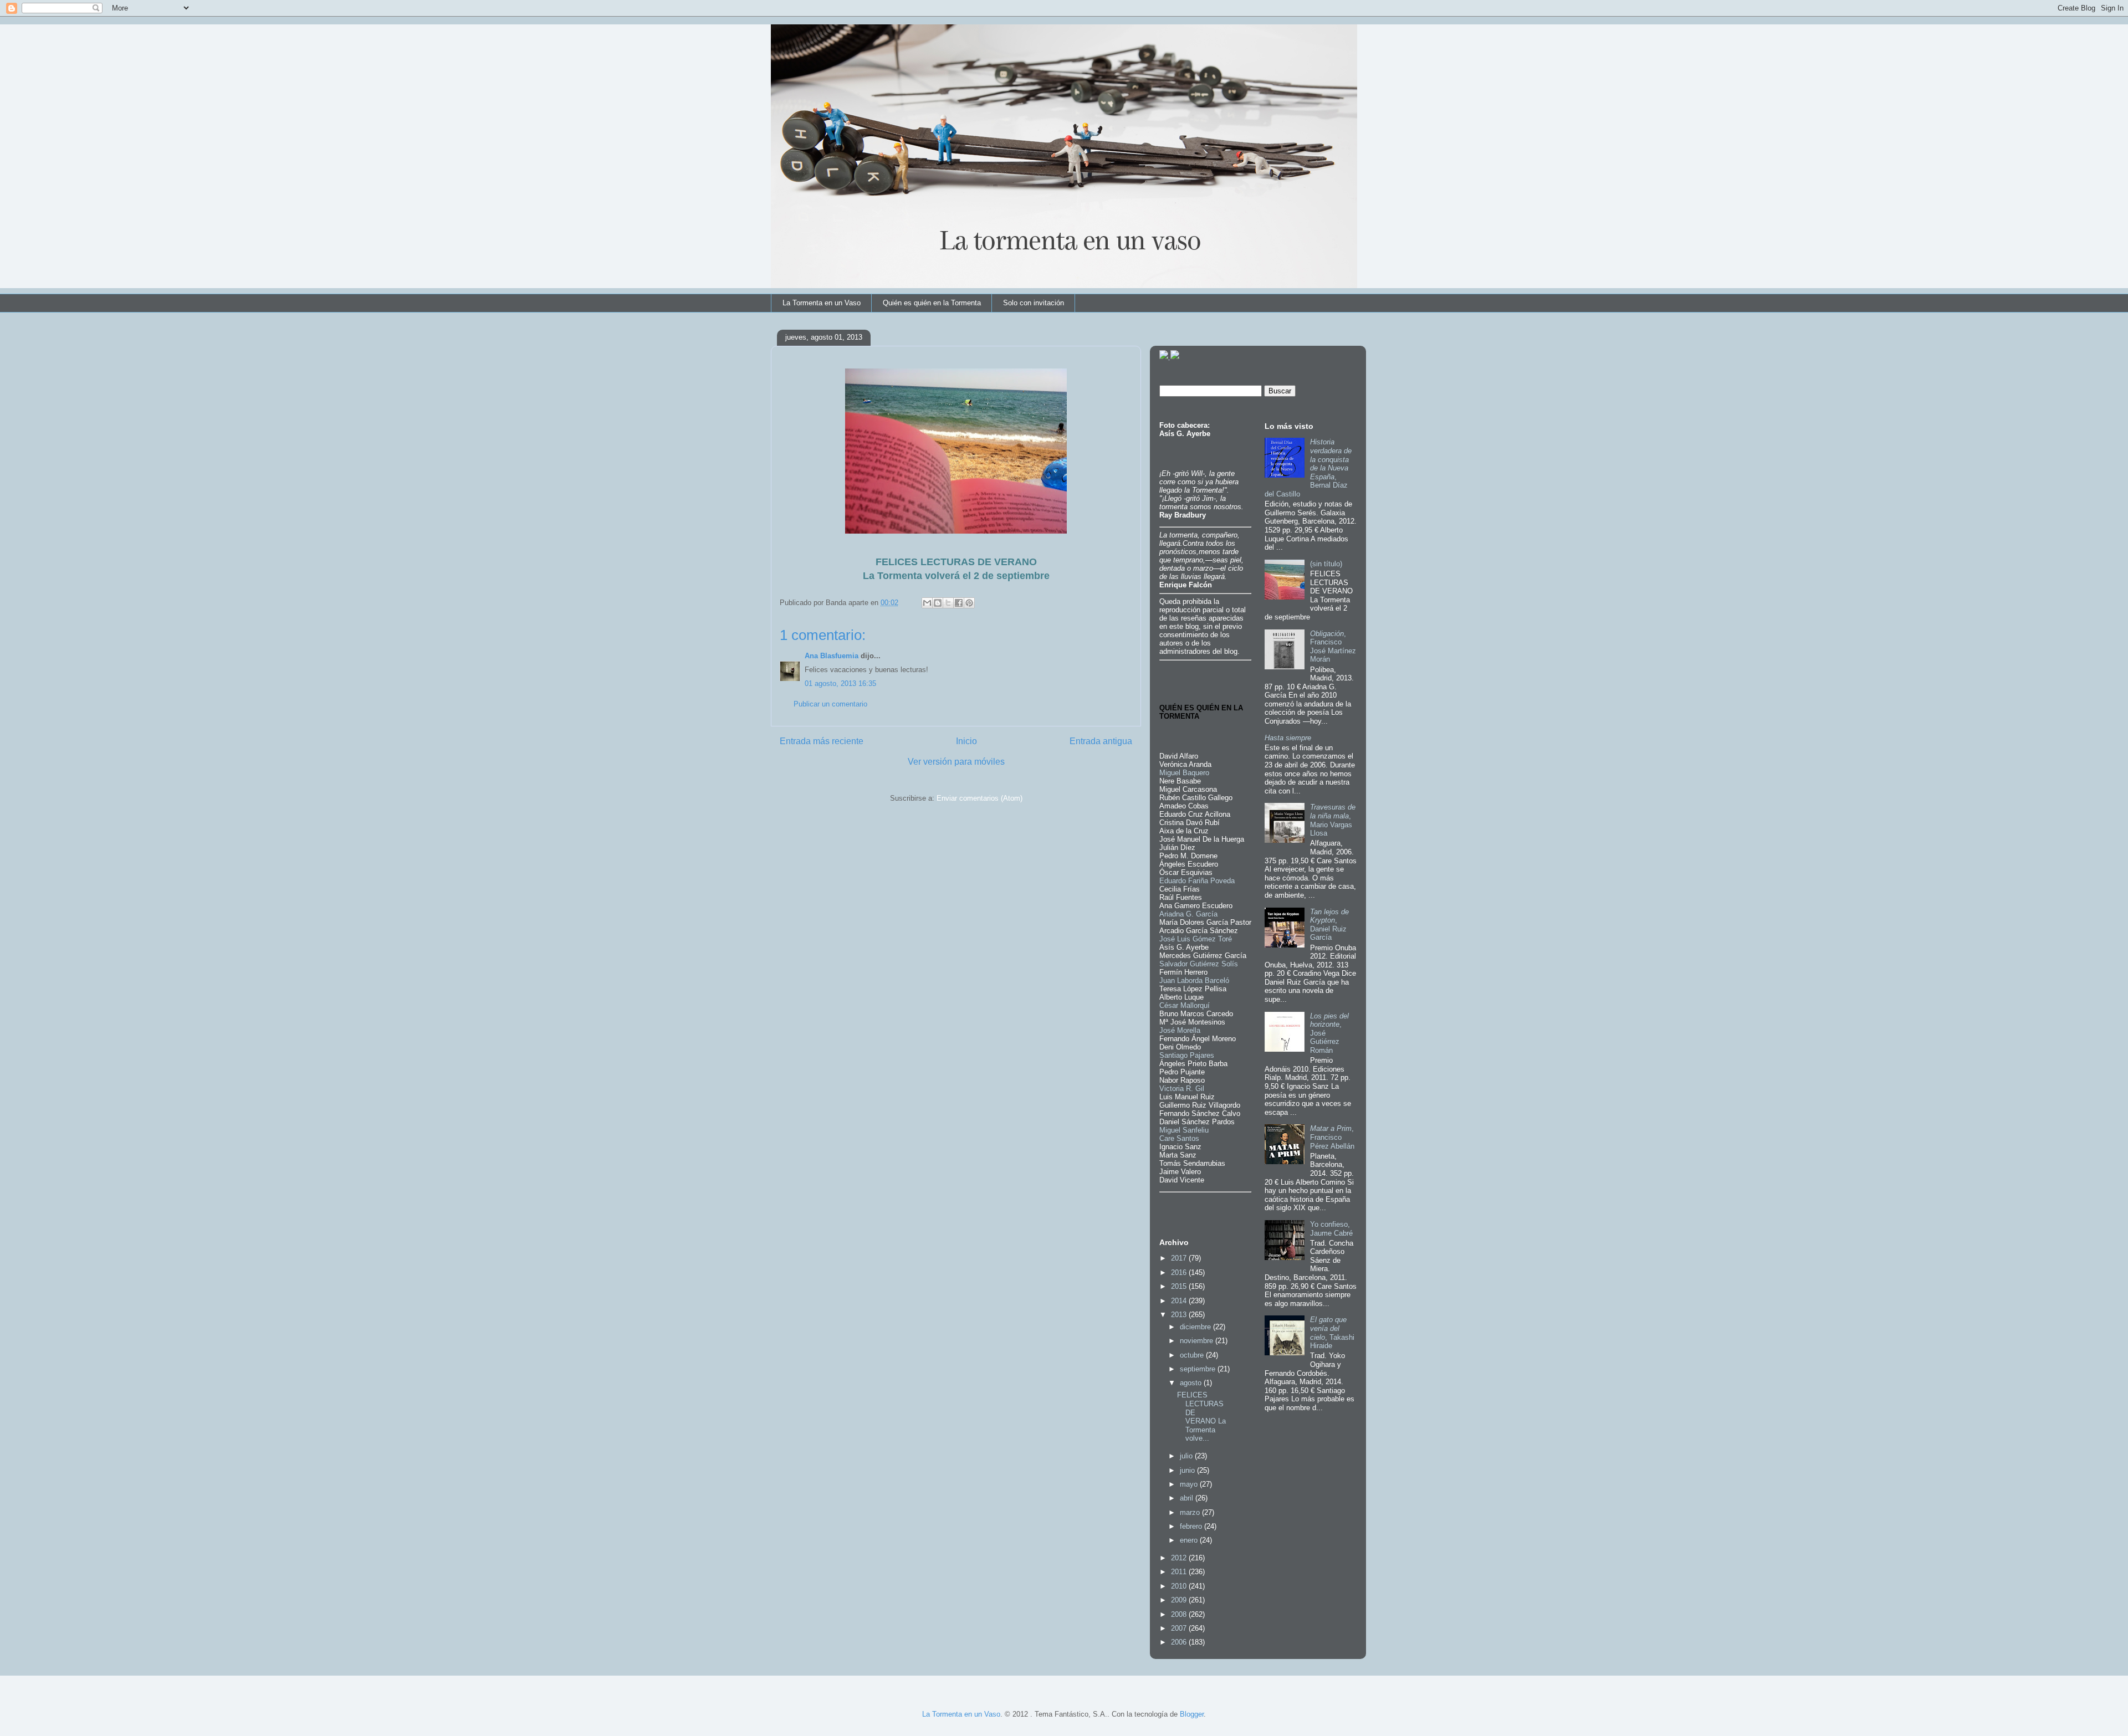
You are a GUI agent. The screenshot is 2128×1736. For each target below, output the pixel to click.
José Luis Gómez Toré (1196, 939)
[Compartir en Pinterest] (969, 603)
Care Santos (1179, 1138)
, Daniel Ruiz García (1329, 925)
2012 (1180, 1558)
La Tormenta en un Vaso (822, 303)
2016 (1180, 1272)
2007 (1180, 1628)
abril (1188, 1498)
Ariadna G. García (1188, 914)
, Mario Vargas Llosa (1333, 820)
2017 (1180, 1258)
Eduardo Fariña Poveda (1197, 881)
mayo (1190, 1484)
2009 (1180, 1600)
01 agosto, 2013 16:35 (840, 683)
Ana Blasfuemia (832, 656)
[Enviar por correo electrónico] (927, 603)
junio (1188, 1470)
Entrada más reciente (822, 741)
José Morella (1180, 1030)
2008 (1180, 1614)
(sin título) (1326, 564)
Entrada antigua (1101, 741)
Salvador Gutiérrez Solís (1199, 964)
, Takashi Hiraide (1332, 1333)
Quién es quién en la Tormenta (932, 303)
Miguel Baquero (1184, 773)
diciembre (1196, 1327)
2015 (1180, 1286)
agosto (1192, 1383)
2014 (1180, 1301)
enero (1190, 1540)
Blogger (1192, 1714)
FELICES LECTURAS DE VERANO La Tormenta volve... (1201, 1417)
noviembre (1198, 1341)
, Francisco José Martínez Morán (1333, 647)
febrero (1192, 1526)
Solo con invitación (1034, 303)
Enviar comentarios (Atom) (979, 798)
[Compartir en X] (948, 603)
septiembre (1199, 1369)
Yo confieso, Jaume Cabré (1331, 1229)
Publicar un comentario (830, 704)
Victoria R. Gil (1182, 1089)
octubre (1193, 1355)
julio (1187, 1456)
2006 (1180, 1642)
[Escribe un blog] (938, 603)
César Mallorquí (1185, 1005)
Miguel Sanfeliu (1184, 1130)
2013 (1180, 1315)
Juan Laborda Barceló (1194, 980)
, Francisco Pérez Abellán (1332, 1137)
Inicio (966, 741)
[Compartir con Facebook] (959, 603)
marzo (1191, 1512)
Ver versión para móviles (956, 762)
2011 (1180, 1572)
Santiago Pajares (1187, 1055)
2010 (1180, 1586)
